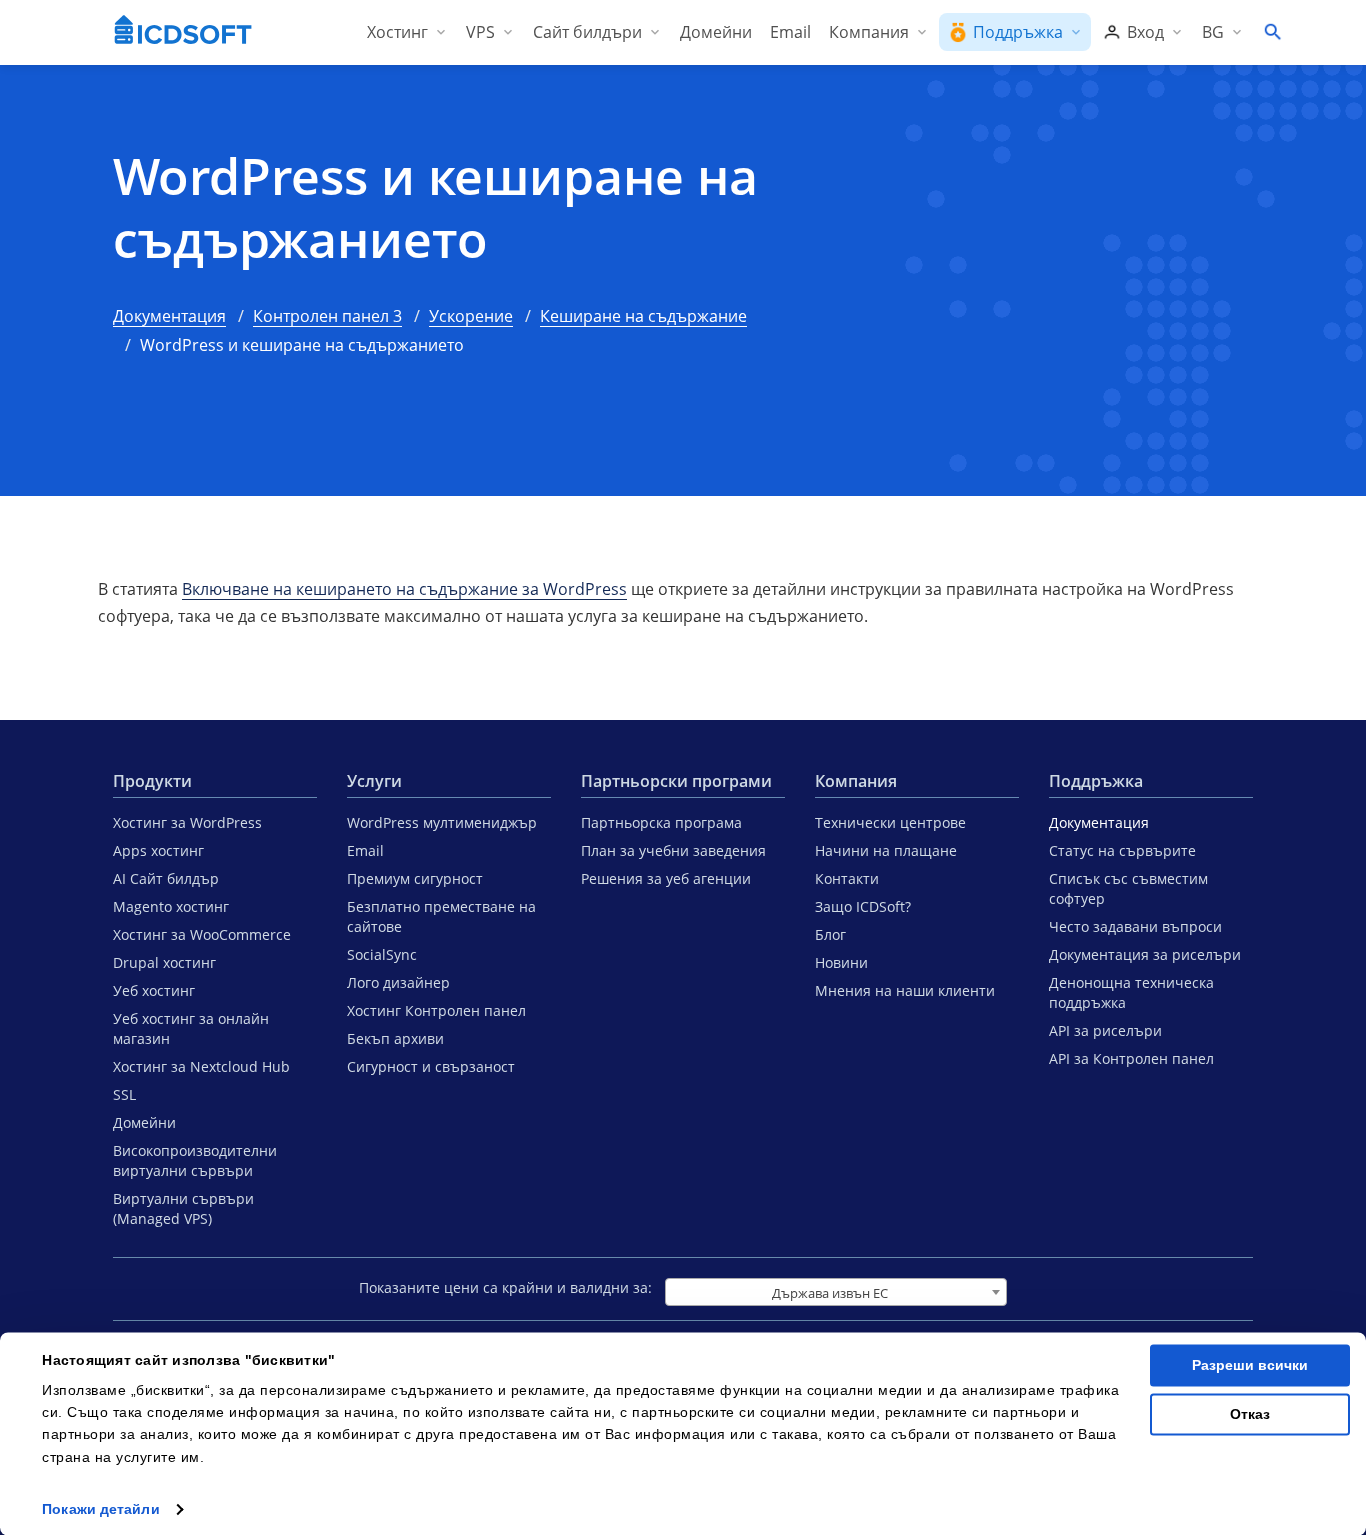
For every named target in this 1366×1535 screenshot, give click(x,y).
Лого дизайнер (398, 982)
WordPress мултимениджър (442, 822)
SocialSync (382, 954)
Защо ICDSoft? (863, 906)
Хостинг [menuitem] (397, 32)
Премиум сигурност (415, 878)
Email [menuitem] (790, 32)
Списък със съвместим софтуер (1128, 888)
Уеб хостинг (154, 990)
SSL (124, 1094)
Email (365, 850)
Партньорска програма (661, 822)
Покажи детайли (100, 1509)
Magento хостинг (171, 906)
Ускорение (471, 316)
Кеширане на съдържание (643, 316)
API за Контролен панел (1131, 1058)
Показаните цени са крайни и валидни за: (505, 1287)
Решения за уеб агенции (666, 878)
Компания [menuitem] (869, 32)
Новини (841, 962)
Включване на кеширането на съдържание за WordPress (404, 589)
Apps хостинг (158, 850)
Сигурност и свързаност (431, 1066)
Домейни (144, 1122)
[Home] (183, 32)
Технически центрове (890, 822)
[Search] (1272, 32)
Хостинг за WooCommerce (202, 934)
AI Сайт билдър (166, 878)
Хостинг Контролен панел (436, 1010)
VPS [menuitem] (480, 32)
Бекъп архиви (395, 1038)
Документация (169, 316)
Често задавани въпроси (1135, 926)
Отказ (1250, 1414)
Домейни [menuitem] (716, 32)
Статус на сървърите (1122, 850)
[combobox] (836, 1292)
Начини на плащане (886, 850)
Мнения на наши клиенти (905, 990)
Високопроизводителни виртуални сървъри (195, 1160)
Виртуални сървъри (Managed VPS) (183, 1208)
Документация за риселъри (1145, 954)
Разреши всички (1250, 1365)
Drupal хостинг (164, 962)
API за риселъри (1105, 1030)
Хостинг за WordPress (187, 822)
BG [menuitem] (1213, 32)
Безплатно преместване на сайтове (441, 916)
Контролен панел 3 (327, 316)
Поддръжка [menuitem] (1018, 32)
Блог (830, 934)
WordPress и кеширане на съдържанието (435, 207)
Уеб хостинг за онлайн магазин (191, 1028)
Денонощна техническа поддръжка (1131, 992)
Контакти (847, 878)
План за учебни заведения (673, 850)
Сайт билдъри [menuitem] (587, 32)
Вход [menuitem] (1145, 32)
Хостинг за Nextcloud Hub (201, 1066)
